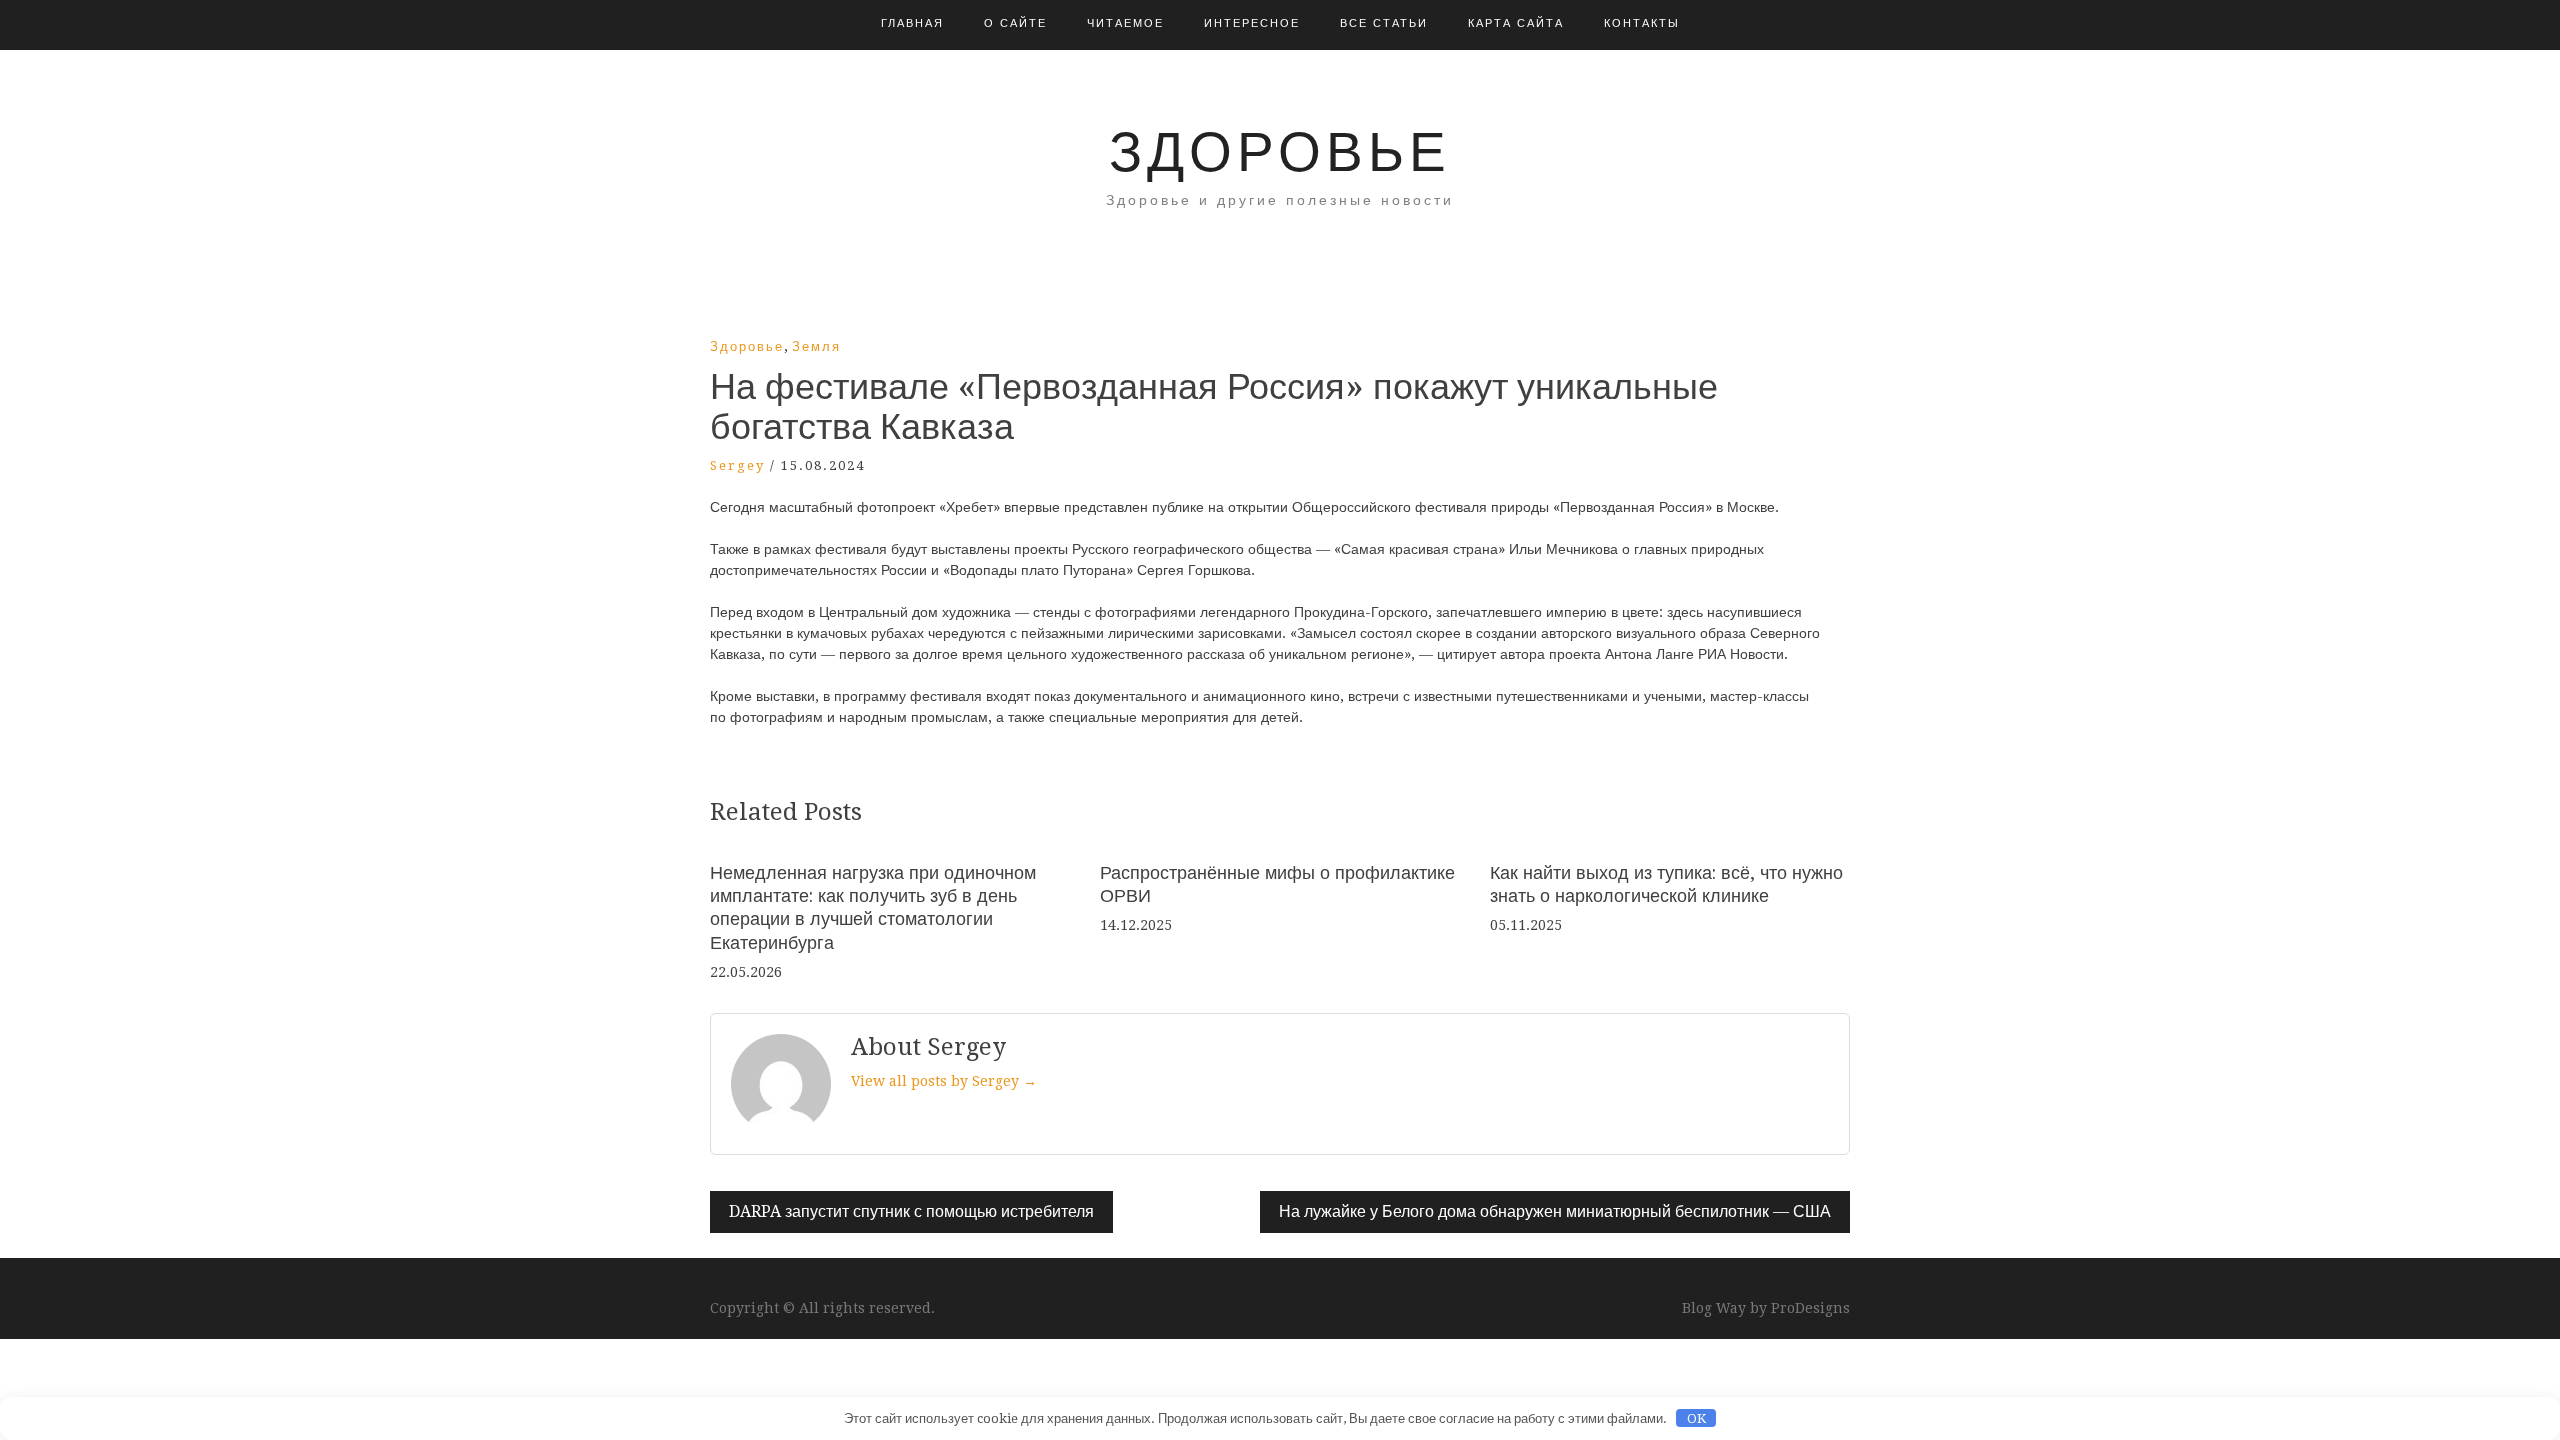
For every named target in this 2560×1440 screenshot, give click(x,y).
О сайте (1015, 23)
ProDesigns (1810, 1308)
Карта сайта (1516, 23)
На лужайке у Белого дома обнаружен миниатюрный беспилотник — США (1555, 1211)
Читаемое (1125, 23)
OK (1696, 1418)
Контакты (1642, 23)
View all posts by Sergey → (944, 1081)
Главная (912, 23)
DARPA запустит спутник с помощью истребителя (911, 1211)
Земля (816, 346)
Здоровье (1280, 152)
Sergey (737, 465)
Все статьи (1384, 23)
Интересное (1252, 23)
